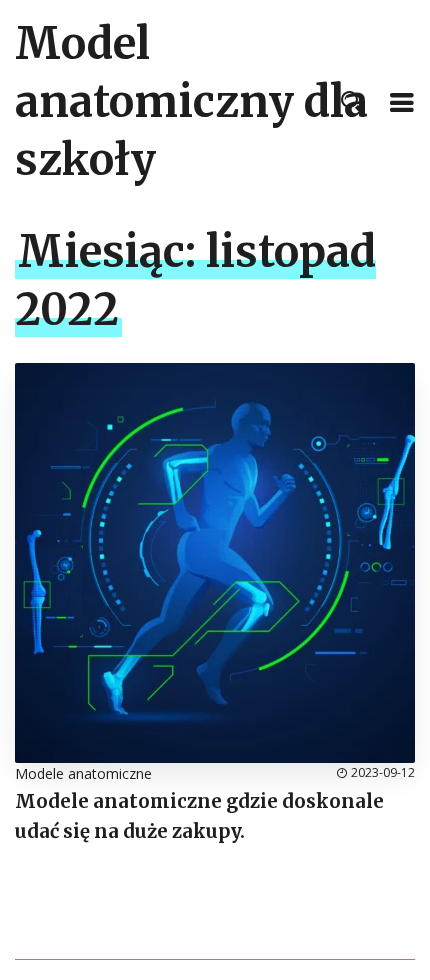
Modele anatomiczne (83, 773)
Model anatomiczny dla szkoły (191, 102)
